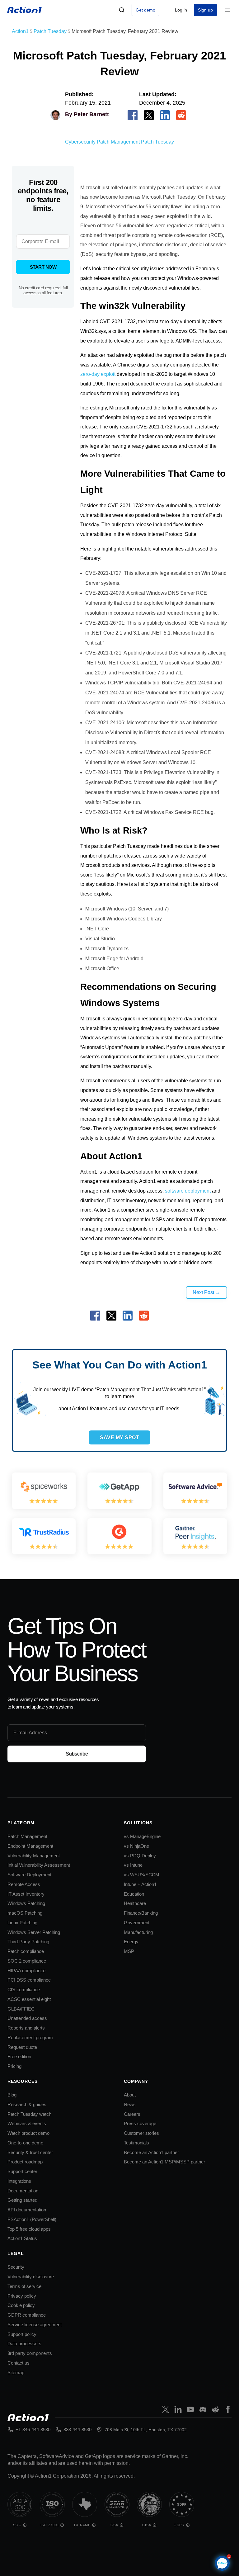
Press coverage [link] (140, 2123)
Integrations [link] (19, 2181)
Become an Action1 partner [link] (151, 2152)
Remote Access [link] (24, 1884)
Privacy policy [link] (22, 2296)
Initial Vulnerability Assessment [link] (39, 1865)
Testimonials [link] (136, 2143)
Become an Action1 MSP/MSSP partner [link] (164, 2162)
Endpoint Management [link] (30, 1846)
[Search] (122, 10)
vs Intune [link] (133, 1865)
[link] (25, 10)
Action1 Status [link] (22, 2238)
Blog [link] (12, 2095)
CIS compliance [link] (24, 1990)
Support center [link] (22, 2171)
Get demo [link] (145, 10)
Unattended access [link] (27, 2018)
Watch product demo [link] (28, 2133)
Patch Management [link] (118, 142)
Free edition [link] (19, 2056)
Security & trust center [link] (30, 2152)
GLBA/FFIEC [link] (21, 2009)
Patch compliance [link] (26, 1951)
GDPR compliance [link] (27, 2315)
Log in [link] (181, 10)
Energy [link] (131, 1942)
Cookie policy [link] (21, 2305)
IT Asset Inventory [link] (26, 1894)
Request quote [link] (22, 2047)
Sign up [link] (205, 10)
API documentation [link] (27, 2210)
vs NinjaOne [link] (136, 1846)
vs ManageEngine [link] (142, 1836)
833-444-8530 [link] (77, 2429)
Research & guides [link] (27, 2104)
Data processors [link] (24, 2344)
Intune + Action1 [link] (140, 1884)
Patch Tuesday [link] (157, 142)
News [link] (130, 2104)
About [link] (130, 2095)
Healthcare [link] (135, 1903)
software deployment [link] (188, 1191)
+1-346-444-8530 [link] (33, 2429)
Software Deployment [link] (29, 1875)
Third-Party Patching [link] (28, 1942)
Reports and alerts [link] (26, 2028)
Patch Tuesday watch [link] (29, 2114)
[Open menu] (227, 10)
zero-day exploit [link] (98, 374)
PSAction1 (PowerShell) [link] (32, 2219)
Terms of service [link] (24, 2286)
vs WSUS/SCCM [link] (142, 1875)
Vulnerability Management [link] (34, 1856)
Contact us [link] (19, 2363)
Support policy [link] (22, 2334)
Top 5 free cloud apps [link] (29, 2229)
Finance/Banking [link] (141, 1913)
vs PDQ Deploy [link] (140, 1856)
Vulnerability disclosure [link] (31, 2277)
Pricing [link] (14, 2066)
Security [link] (16, 2267)
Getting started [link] (22, 2200)
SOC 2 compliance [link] (27, 1961)
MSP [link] (129, 1951)
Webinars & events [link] (27, 2123)
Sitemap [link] (16, 2373)
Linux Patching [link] (22, 1923)
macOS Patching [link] (25, 1913)
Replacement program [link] (30, 2037)
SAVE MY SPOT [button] (119, 1437)
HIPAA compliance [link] (26, 1971)
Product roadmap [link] (25, 2162)
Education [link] (134, 1894)
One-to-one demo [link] (25, 2143)
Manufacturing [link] (138, 1932)
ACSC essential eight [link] (29, 1999)
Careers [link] (132, 2114)
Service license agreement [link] (35, 2325)
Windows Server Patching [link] (34, 1932)
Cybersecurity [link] (80, 142)
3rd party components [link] (30, 2353)
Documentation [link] (23, 2191)
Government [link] (137, 1923)
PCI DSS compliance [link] (29, 1980)
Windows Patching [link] (26, 1903)
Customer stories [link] (141, 2133)
